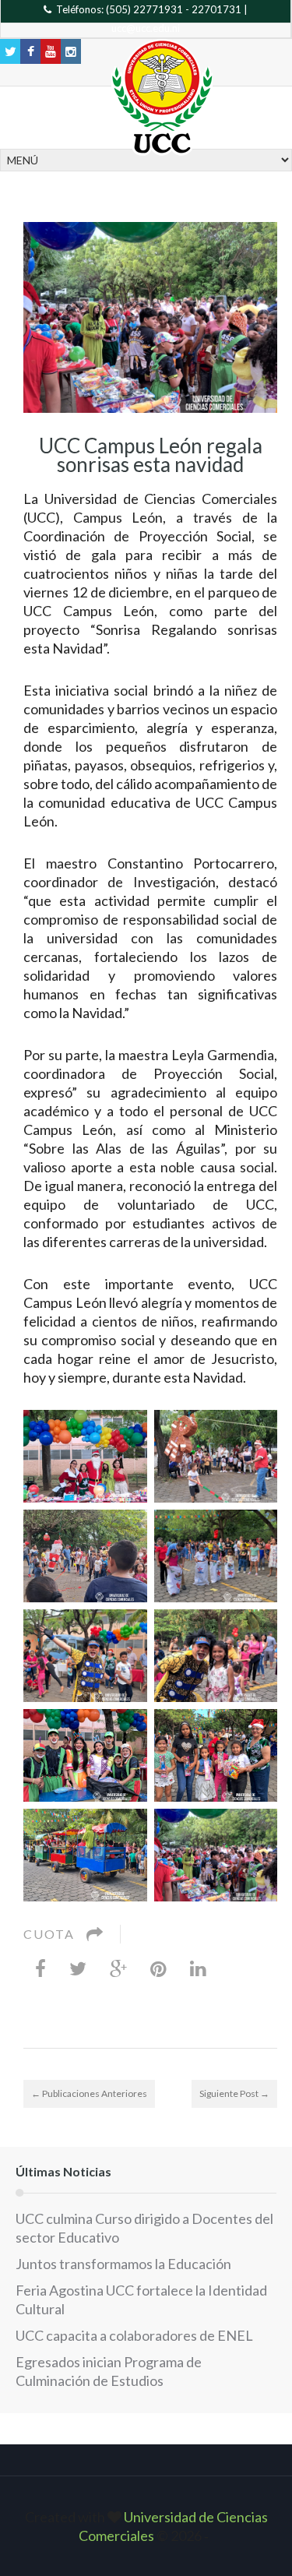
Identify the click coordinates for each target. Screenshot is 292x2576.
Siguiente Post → (234, 2093)
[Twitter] (78, 1968)
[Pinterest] (158, 1968)
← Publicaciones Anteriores (89, 2093)
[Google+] (118, 1968)
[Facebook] (40, 1968)
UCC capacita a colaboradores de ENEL (134, 2335)
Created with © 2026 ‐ (146, 2526)
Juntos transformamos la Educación (123, 2264)
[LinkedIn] (198, 1968)
